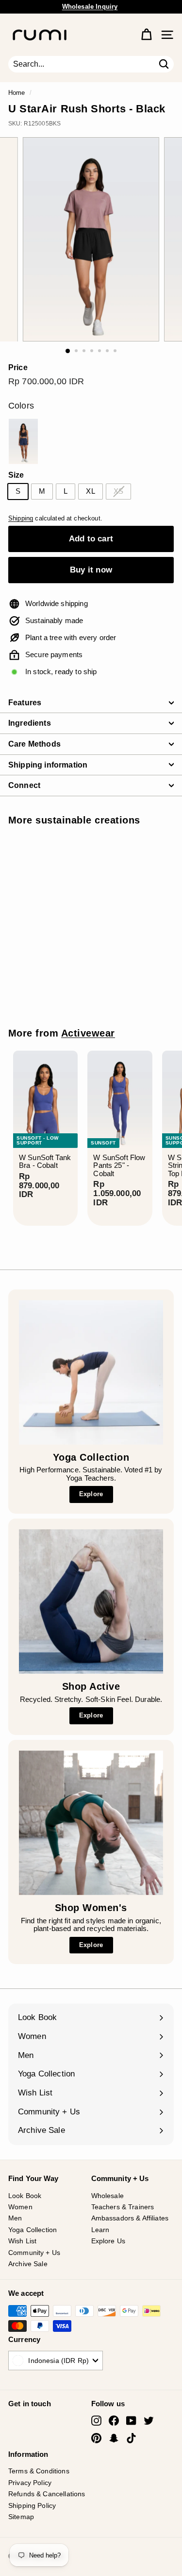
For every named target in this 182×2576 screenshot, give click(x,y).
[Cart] (146, 35)
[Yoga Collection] (91, 1372)
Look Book (25, 2196)
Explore (91, 1494)
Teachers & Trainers (123, 2207)
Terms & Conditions (39, 2471)
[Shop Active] (91, 1601)
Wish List (22, 2241)
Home (17, 93)
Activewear (88, 1033)
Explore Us (108, 2241)
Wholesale (108, 2196)
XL (90, 491)
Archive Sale (28, 2264)
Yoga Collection (33, 2230)
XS (118, 491)
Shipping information (48, 765)
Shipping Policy (32, 2505)
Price (18, 367)
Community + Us (34, 2253)
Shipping (21, 518)
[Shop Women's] (91, 1823)
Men (15, 2218)
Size (16, 475)
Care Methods (34, 744)
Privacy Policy (30, 2483)
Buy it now (91, 570)
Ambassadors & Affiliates (130, 2218)
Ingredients (30, 723)
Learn (100, 2230)
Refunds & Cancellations (47, 2494)
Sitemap (21, 2517)
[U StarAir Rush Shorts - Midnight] (23, 441)
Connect (24, 785)
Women (20, 2207)
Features (25, 703)
